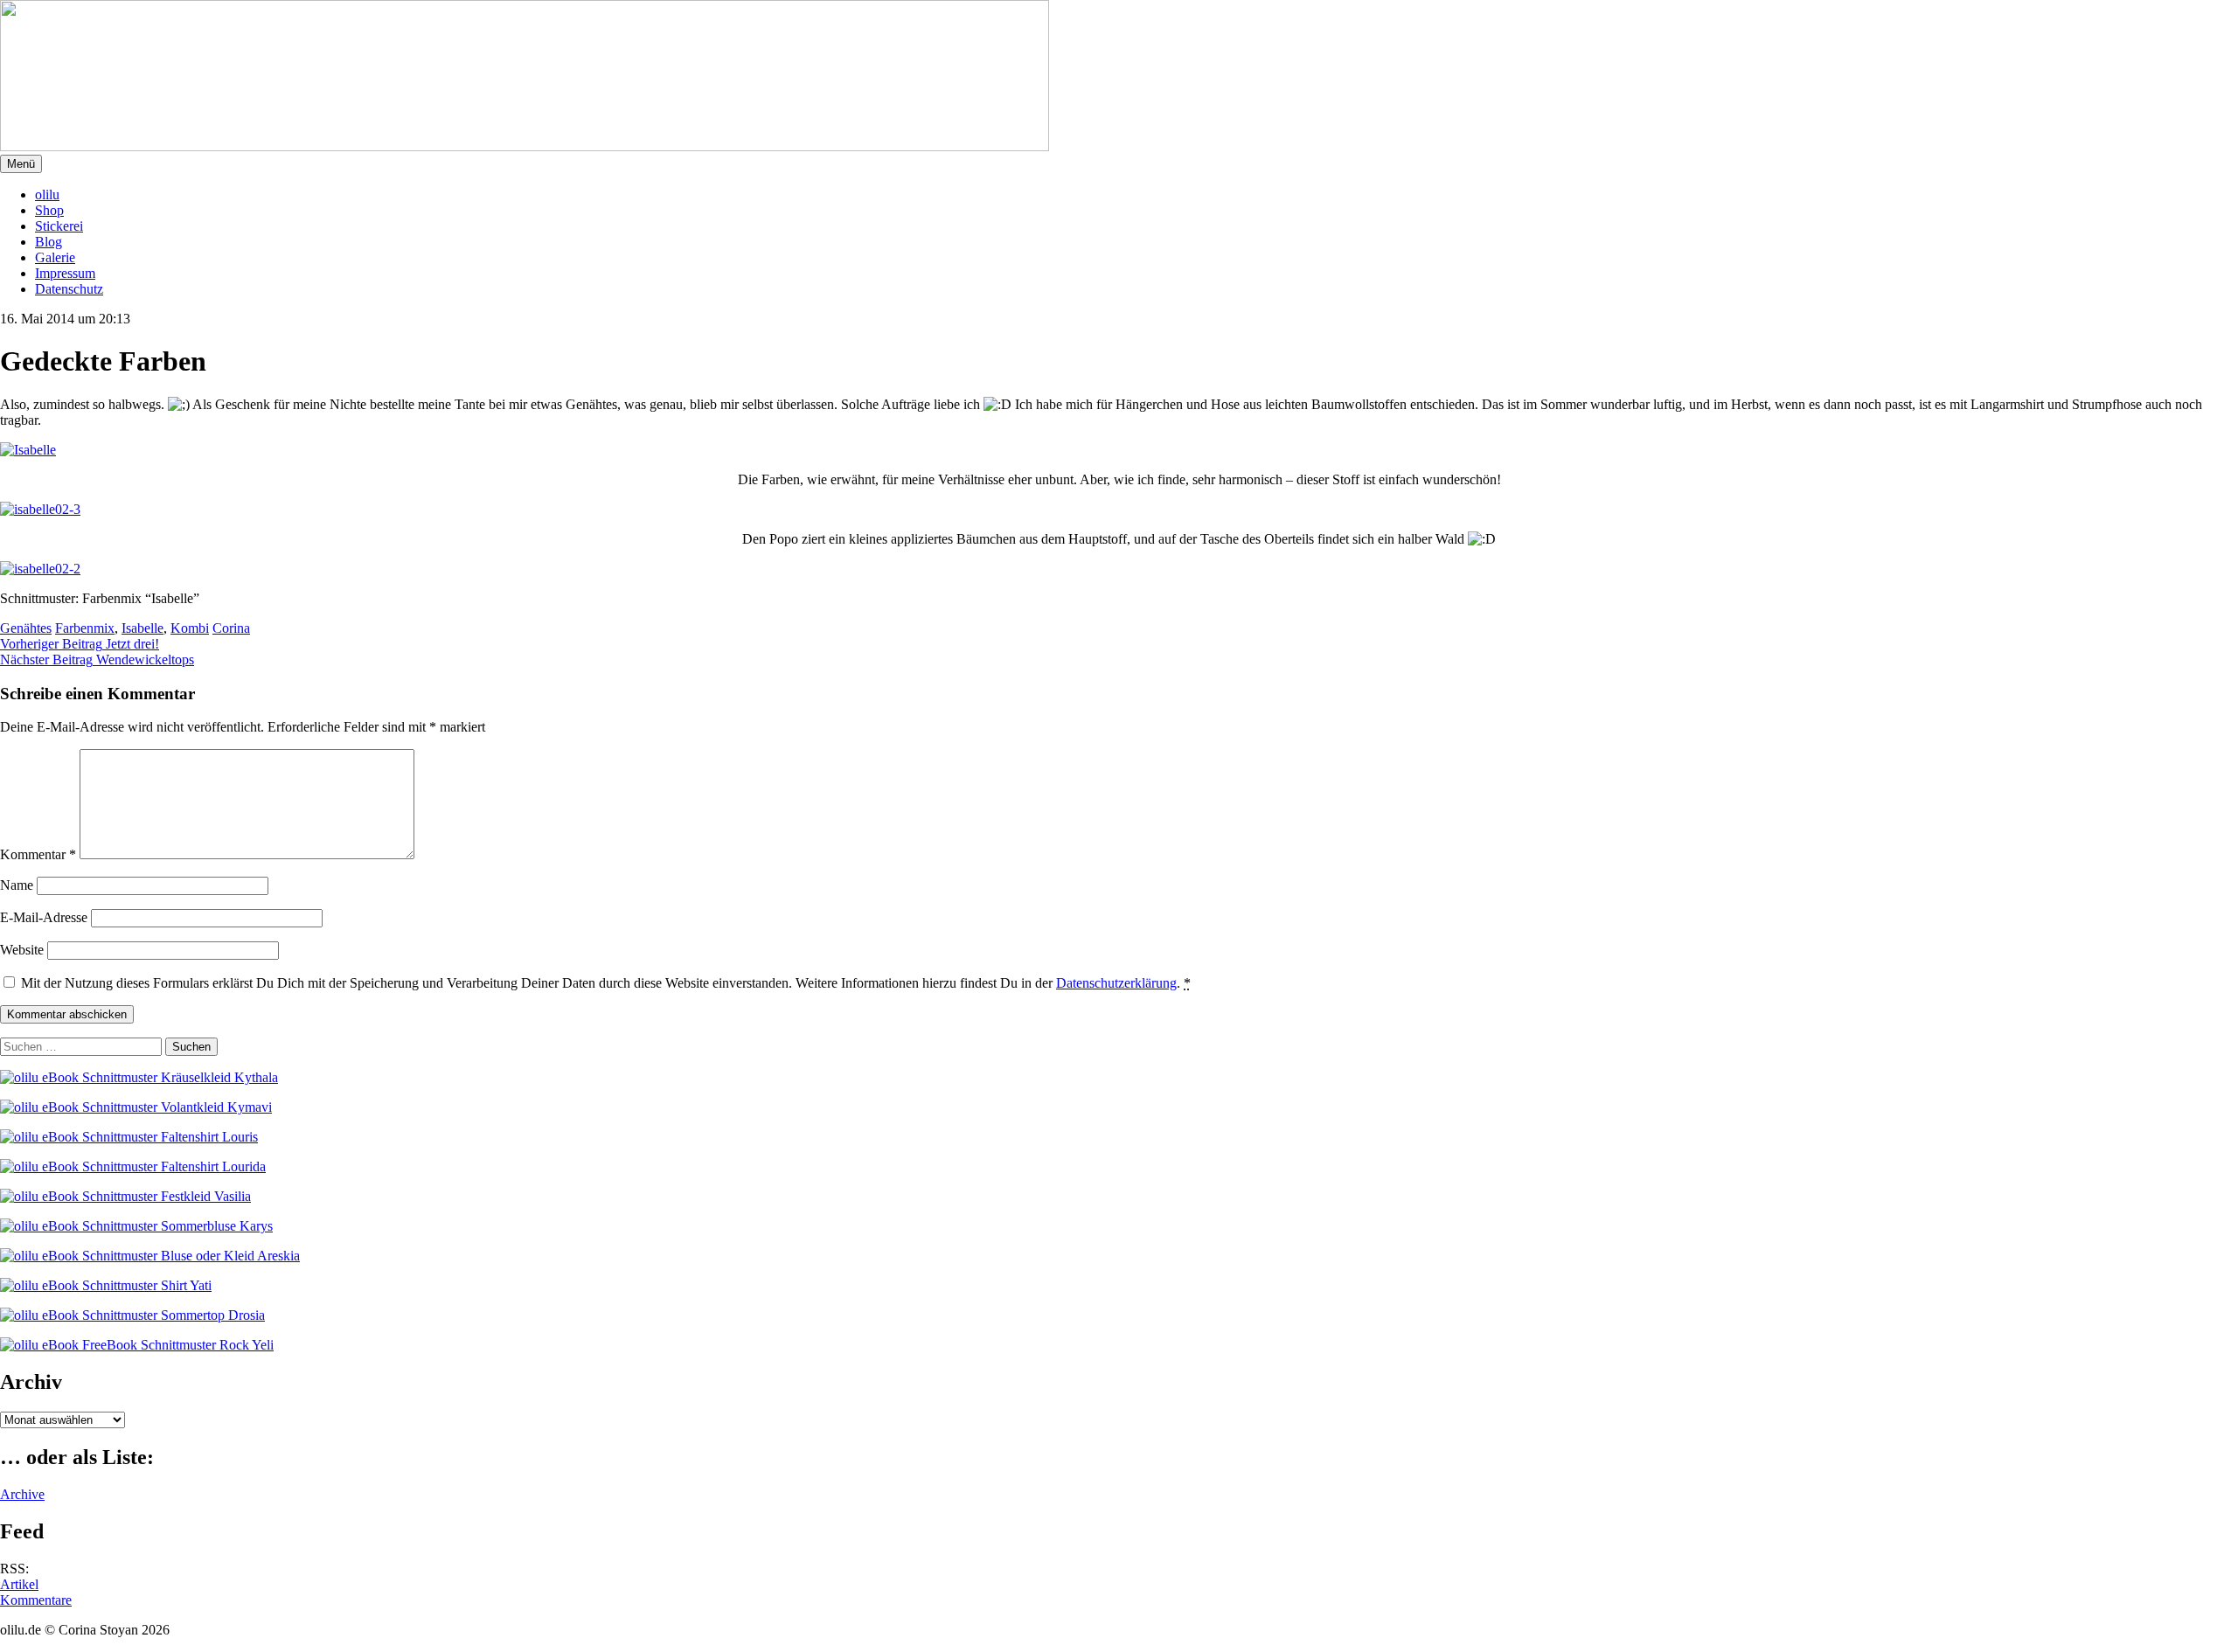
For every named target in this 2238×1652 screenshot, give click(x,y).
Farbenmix (85, 628)
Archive (22, 1494)
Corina (231, 628)
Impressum (65, 273)
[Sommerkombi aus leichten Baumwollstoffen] (28, 450)
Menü (21, 164)
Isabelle (142, 628)
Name (17, 885)
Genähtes (26, 628)
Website (22, 950)
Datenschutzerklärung (1116, 983)
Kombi (190, 628)
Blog (49, 242)
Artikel (19, 1584)
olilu (47, 194)
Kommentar (38, 854)
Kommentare (36, 1600)
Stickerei (59, 226)
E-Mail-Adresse (44, 917)
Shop (49, 210)
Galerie (55, 257)
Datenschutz (69, 289)
